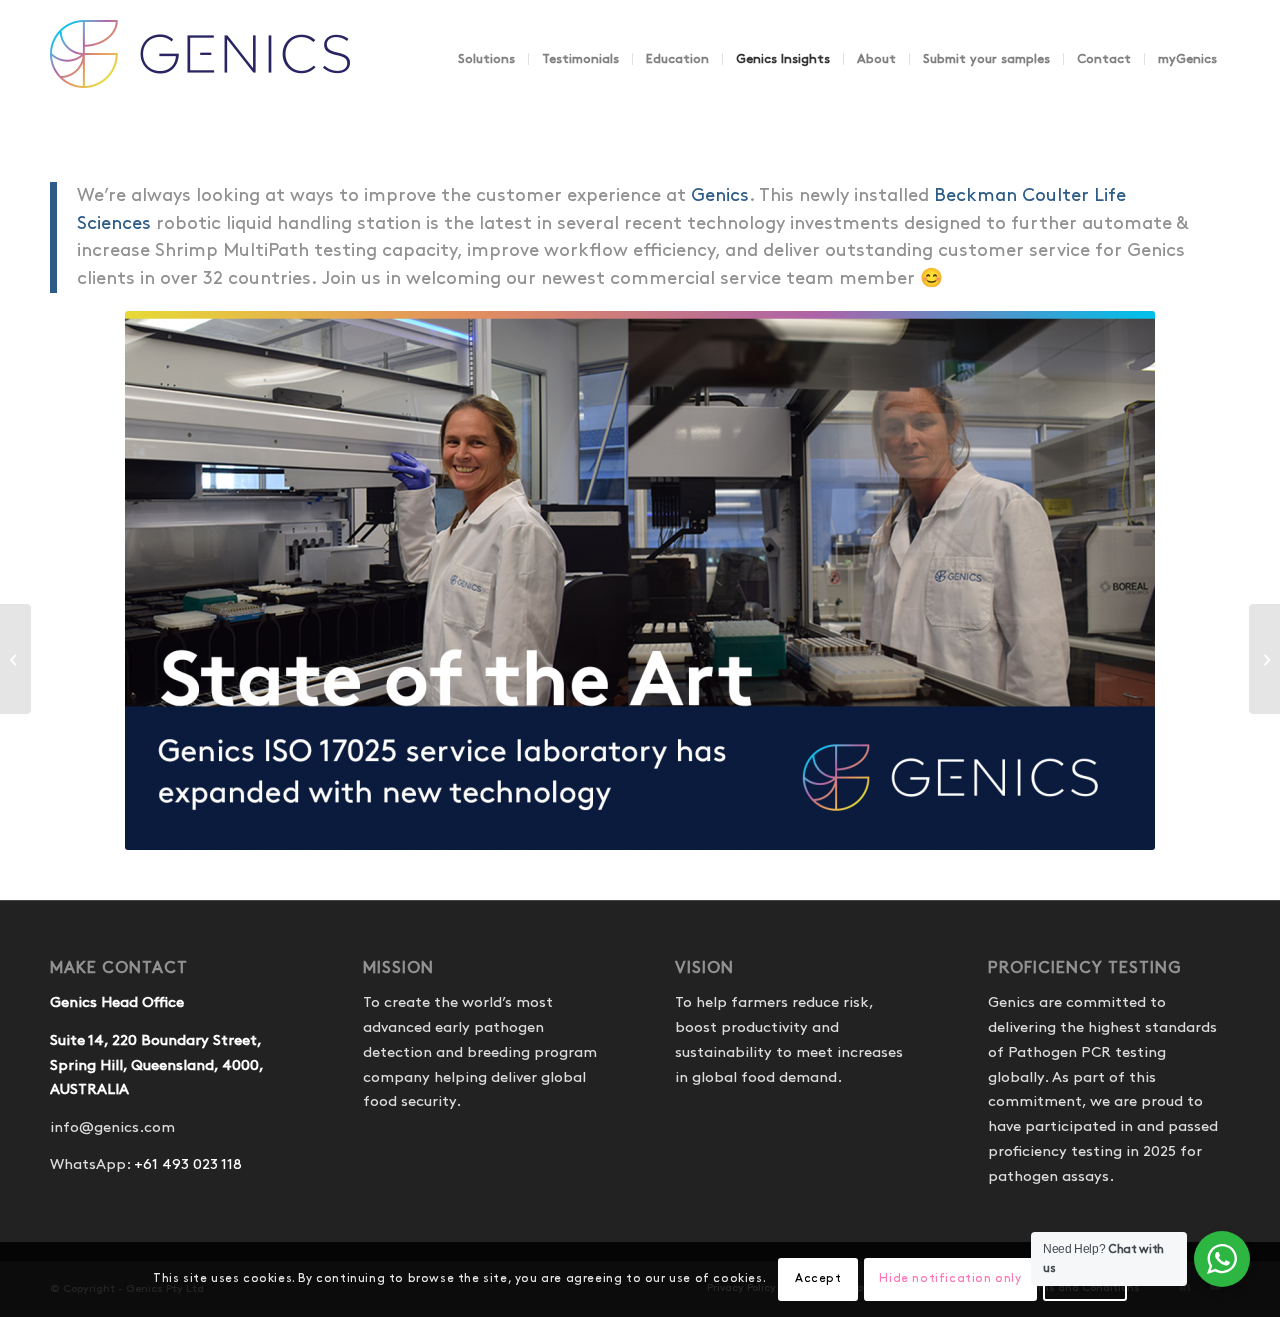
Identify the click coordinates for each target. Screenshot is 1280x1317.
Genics (720, 195)
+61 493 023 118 (188, 1165)
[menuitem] (486, 59)
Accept (818, 1278)
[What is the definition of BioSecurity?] (15, 659)
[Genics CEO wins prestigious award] (1264, 659)
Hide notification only (950, 1278)
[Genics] (200, 79)
